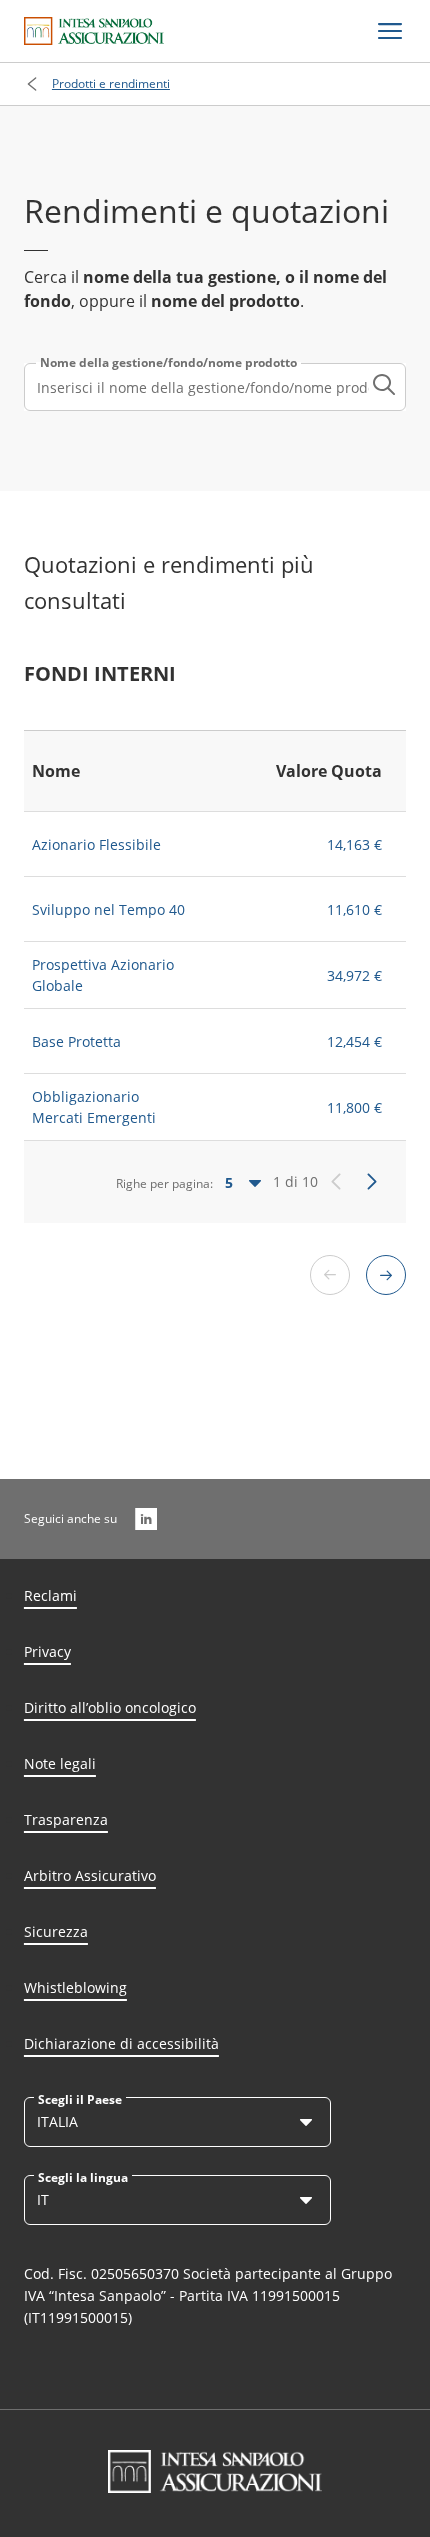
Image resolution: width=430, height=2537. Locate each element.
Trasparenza (66, 1819)
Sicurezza (56, 1931)
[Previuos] (336, 1182)
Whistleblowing (75, 1987)
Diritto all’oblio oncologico (110, 1707)
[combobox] (215, 387)
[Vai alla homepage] (94, 31)
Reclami (50, 1595)
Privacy (47, 1651)
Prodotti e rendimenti (111, 83)
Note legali (60, 1763)
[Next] (372, 1182)
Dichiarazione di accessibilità (121, 2043)
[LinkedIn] (146, 1519)
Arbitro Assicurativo (90, 1875)
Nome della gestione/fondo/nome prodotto (168, 363)
